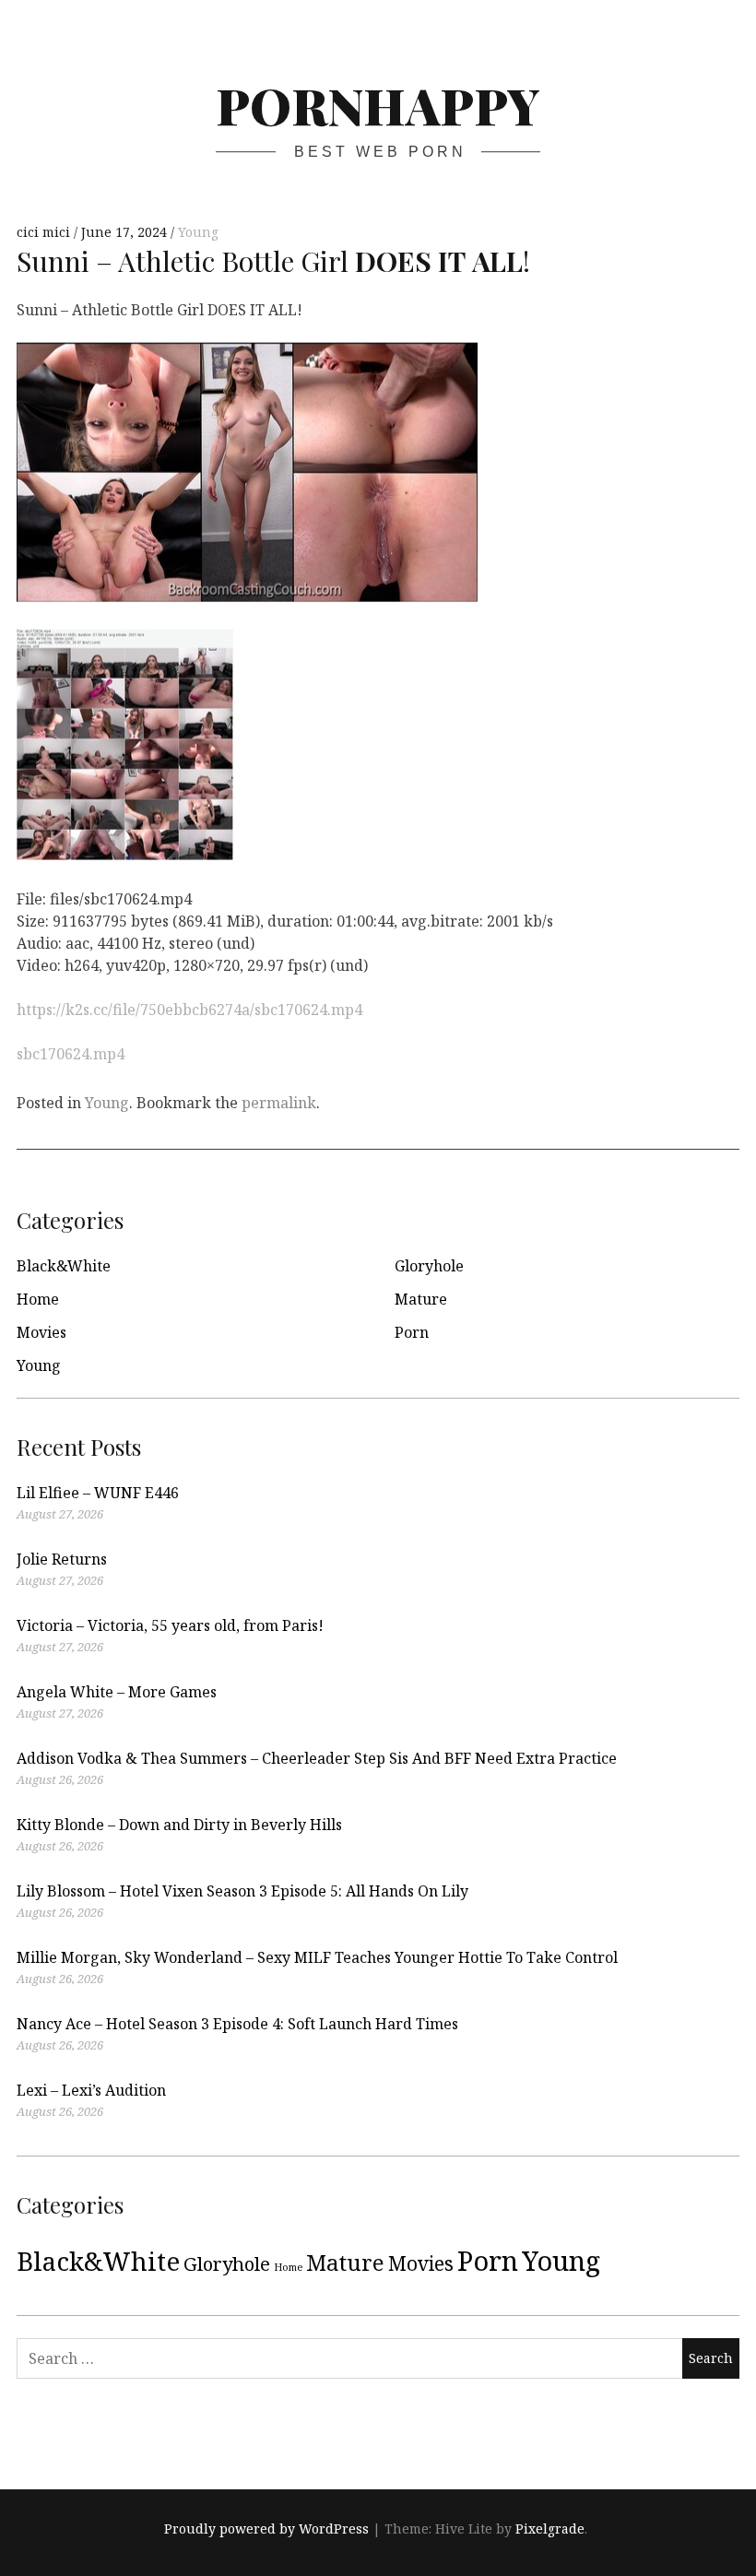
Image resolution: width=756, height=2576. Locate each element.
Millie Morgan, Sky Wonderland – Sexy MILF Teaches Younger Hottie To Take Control (317, 1957)
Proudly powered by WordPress (266, 2529)
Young (198, 232)
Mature (421, 1299)
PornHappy (378, 105)
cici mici (45, 232)
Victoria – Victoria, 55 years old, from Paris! (170, 1625)
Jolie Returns (62, 1559)
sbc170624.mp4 (71, 1054)
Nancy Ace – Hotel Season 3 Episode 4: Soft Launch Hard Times (237, 2024)
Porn (412, 1332)
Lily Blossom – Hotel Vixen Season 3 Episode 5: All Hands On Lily (242, 1891)
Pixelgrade (550, 2529)
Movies (41, 1332)
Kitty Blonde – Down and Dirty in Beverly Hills (179, 1825)
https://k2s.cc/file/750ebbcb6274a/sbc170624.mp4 (189, 1010)
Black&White (64, 1266)
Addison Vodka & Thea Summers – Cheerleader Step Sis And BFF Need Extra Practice (317, 1758)
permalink (279, 1103)
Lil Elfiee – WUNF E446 (98, 1493)
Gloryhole (429, 1266)
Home (38, 1299)
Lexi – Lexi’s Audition (91, 2090)
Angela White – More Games (117, 1692)
